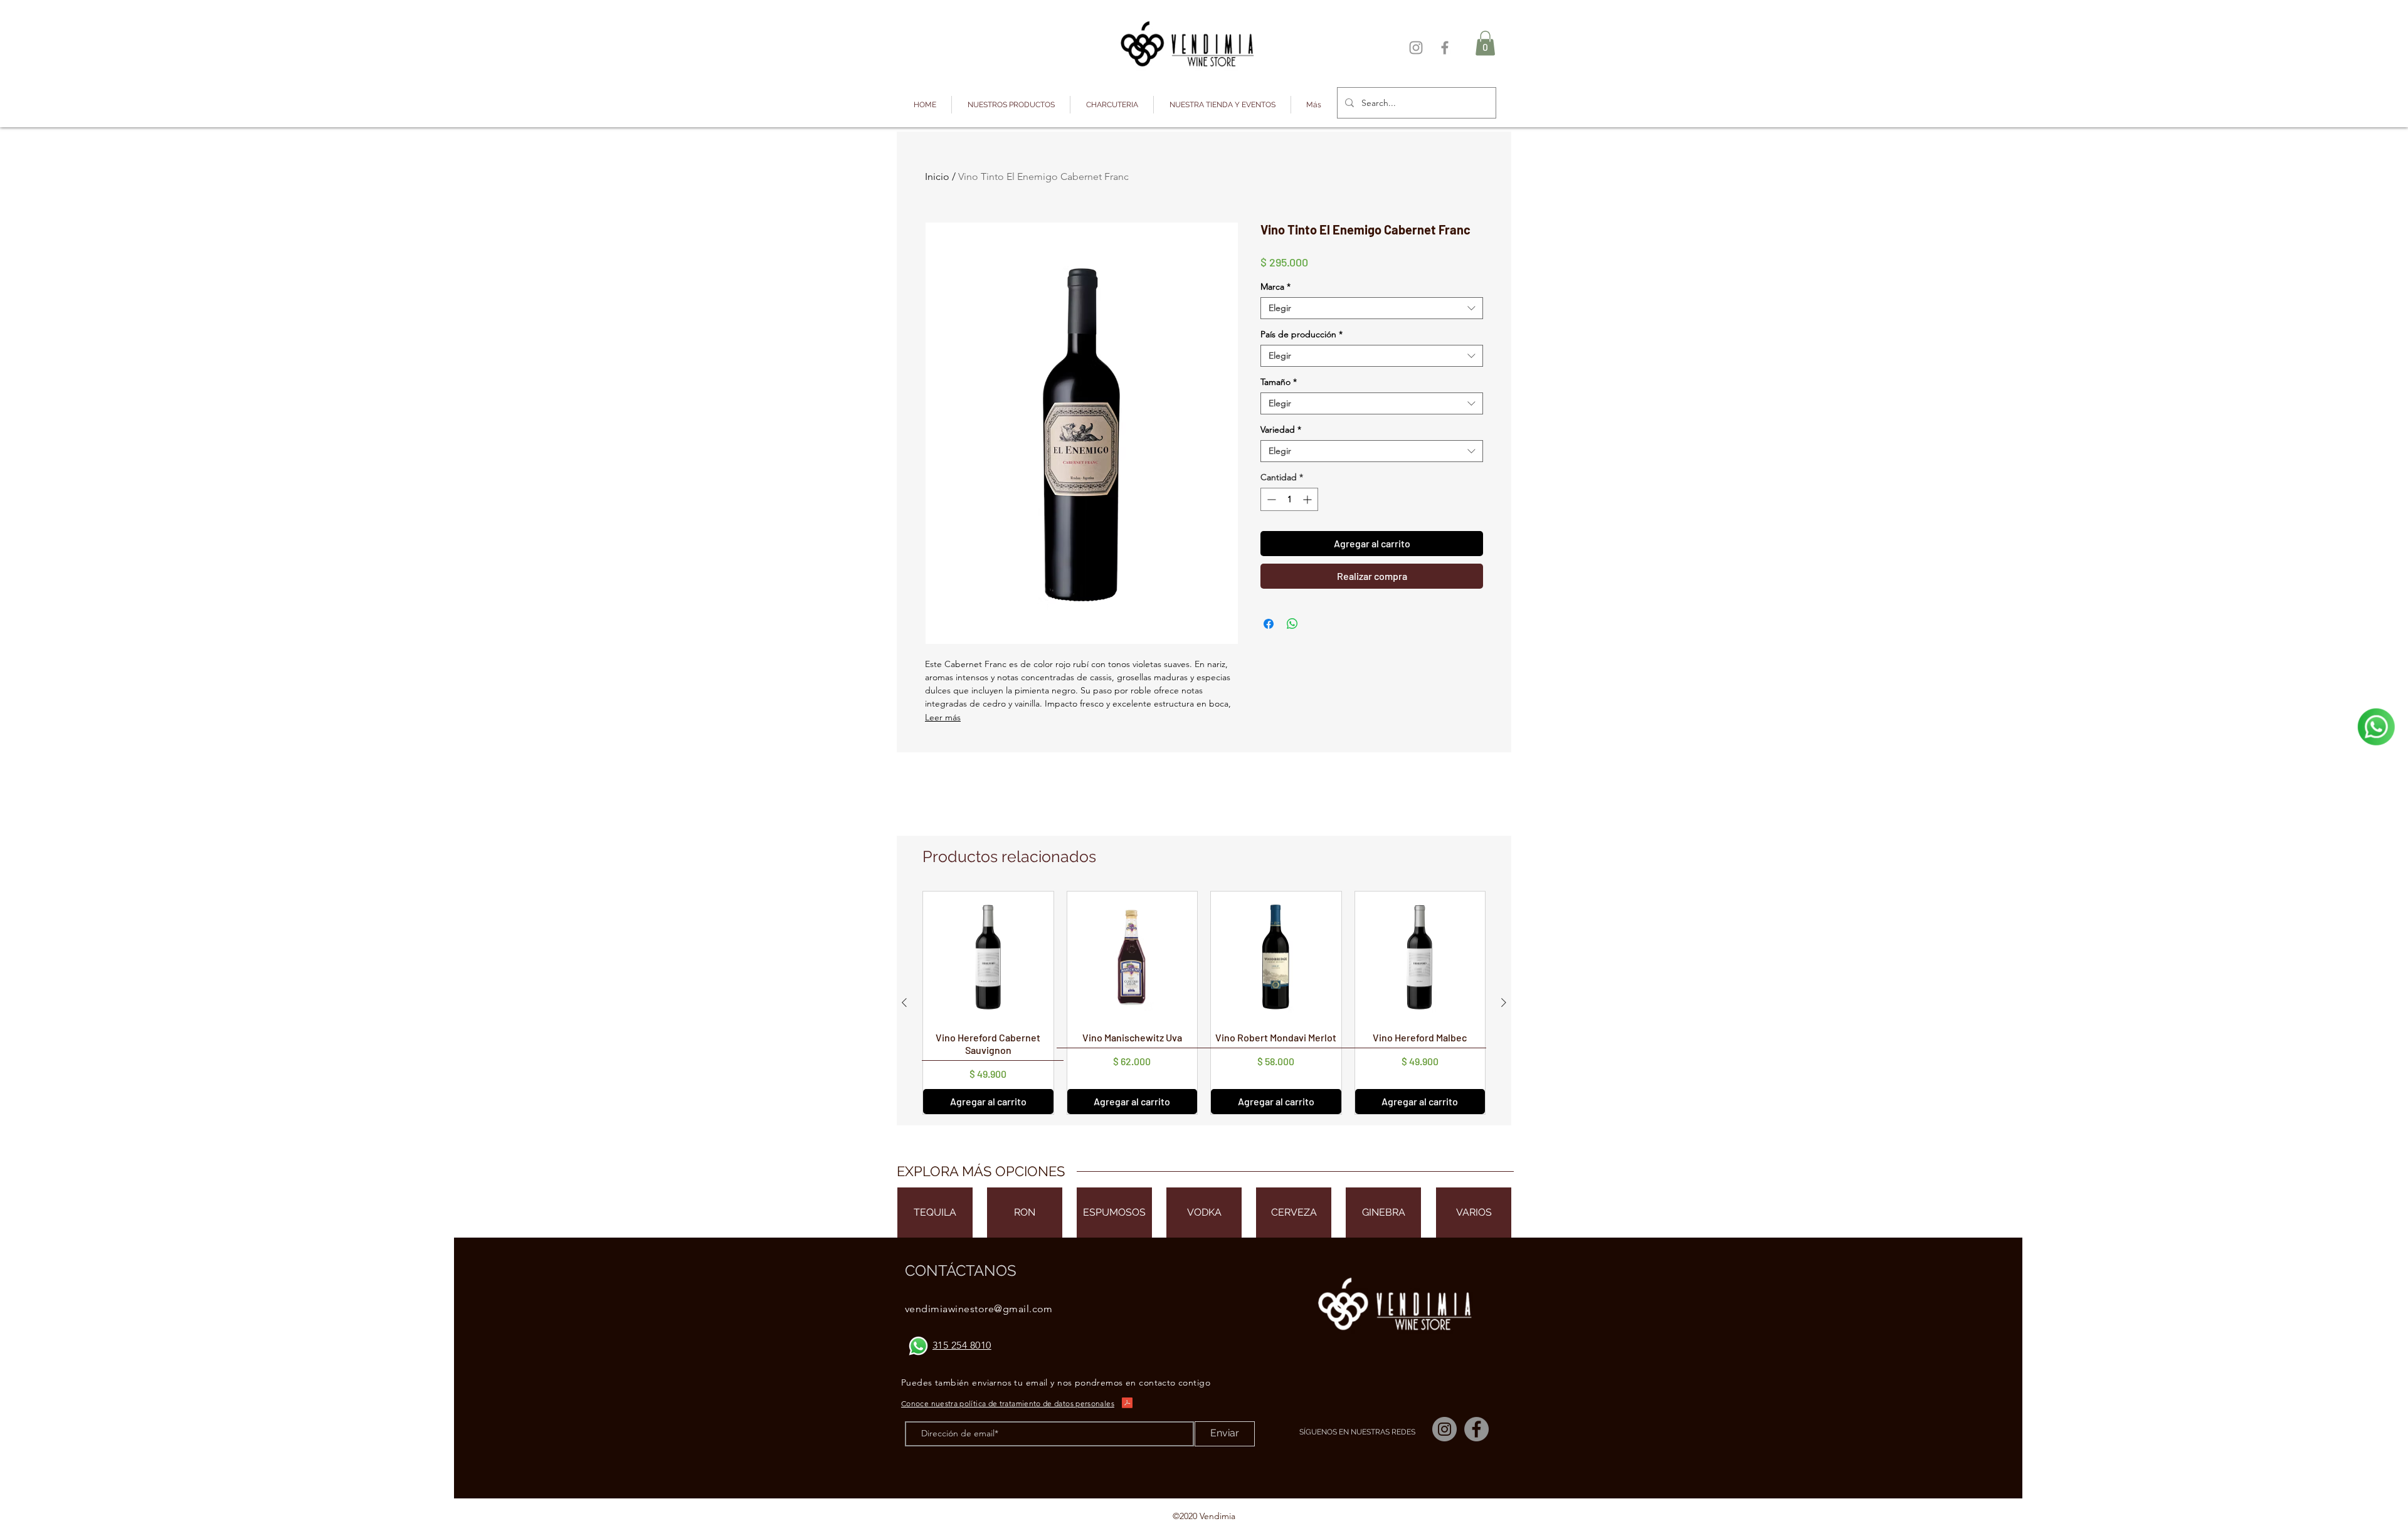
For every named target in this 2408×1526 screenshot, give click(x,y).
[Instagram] (1416, 48)
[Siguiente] (1504, 1002)
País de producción (1302, 334)
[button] (1011, 105)
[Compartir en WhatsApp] (1292, 624)
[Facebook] (1445, 48)
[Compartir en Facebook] (1269, 624)
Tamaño (1279, 382)
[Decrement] (1270, 499)
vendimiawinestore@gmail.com (979, 1309)
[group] (1204, 1003)
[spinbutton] (1289, 499)
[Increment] (1308, 499)
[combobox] (1372, 308)
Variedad (1281, 430)
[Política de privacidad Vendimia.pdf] (1127, 1405)
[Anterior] (904, 1002)
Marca (1275, 287)
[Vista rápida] (988, 957)
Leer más (943, 717)
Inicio (937, 176)
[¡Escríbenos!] (2376, 727)
